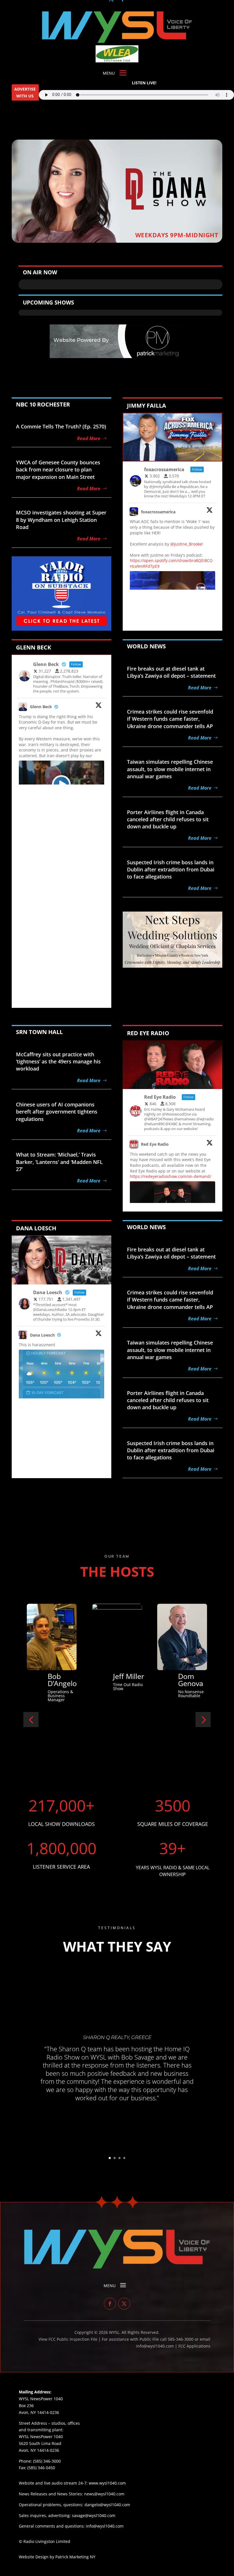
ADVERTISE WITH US (25, 92)
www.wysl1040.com (107, 2483)
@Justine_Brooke (186, 544)
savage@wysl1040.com (94, 2515)
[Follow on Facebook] (110, 2304)
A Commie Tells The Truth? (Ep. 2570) (61, 426)
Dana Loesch (42, 1335)
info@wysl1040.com (105, 2526)
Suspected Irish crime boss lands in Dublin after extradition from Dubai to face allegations (171, 869)
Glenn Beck (41, 707)
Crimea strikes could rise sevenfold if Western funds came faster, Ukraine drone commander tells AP (170, 719)
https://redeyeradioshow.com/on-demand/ (171, 1176)
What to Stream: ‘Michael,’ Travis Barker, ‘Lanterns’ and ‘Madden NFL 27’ (59, 1162)
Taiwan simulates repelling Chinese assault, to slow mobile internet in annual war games (170, 769)
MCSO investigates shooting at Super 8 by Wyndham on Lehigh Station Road (61, 520)
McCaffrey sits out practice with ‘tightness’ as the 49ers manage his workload (58, 1061)
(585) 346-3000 (47, 2461)
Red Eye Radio (155, 1144)
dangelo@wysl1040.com (107, 2505)
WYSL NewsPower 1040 (41, 2437)
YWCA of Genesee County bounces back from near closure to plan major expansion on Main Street (58, 469)
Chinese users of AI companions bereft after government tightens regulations (57, 1112)
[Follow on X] (124, 2304)
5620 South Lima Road (40, 2443)
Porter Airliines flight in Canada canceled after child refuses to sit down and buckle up (168, 819)
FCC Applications (194, 2346)
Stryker (125, 1676)
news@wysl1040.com (104, 2494)
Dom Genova (60, 1680)
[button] (31, 1720)
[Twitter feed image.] (61, 1394)
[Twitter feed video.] (61, 785)
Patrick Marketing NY (75, 2557)
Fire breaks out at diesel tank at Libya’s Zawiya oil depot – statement (171, 672)
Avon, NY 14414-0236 (39, 2450)
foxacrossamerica (158, 512)
